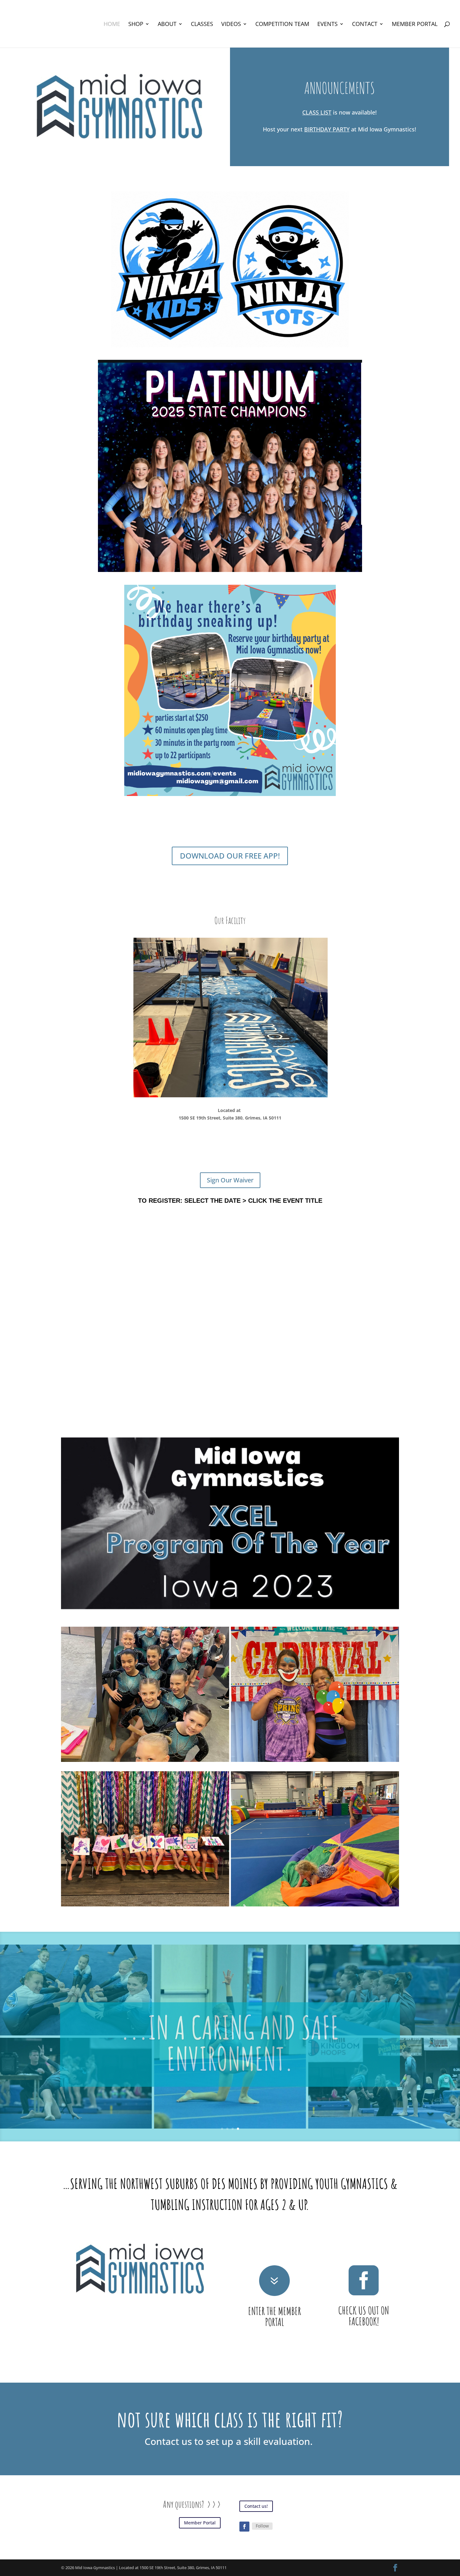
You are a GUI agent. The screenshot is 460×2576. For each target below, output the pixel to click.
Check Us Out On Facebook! (364, 2302)
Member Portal (415, 25)
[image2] (230, 1082)
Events (327, 25)
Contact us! (256, 2493)
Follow (262, 2513)
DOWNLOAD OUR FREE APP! (230, 856)
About (167, 25)
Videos (231, 25)
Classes (202, 25)
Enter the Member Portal (275, 2303)
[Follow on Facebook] (244, 2513)
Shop (136, 25)
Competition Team (282, 25)
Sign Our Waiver (230, 1167)
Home (112, 25)
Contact (365, 25)
